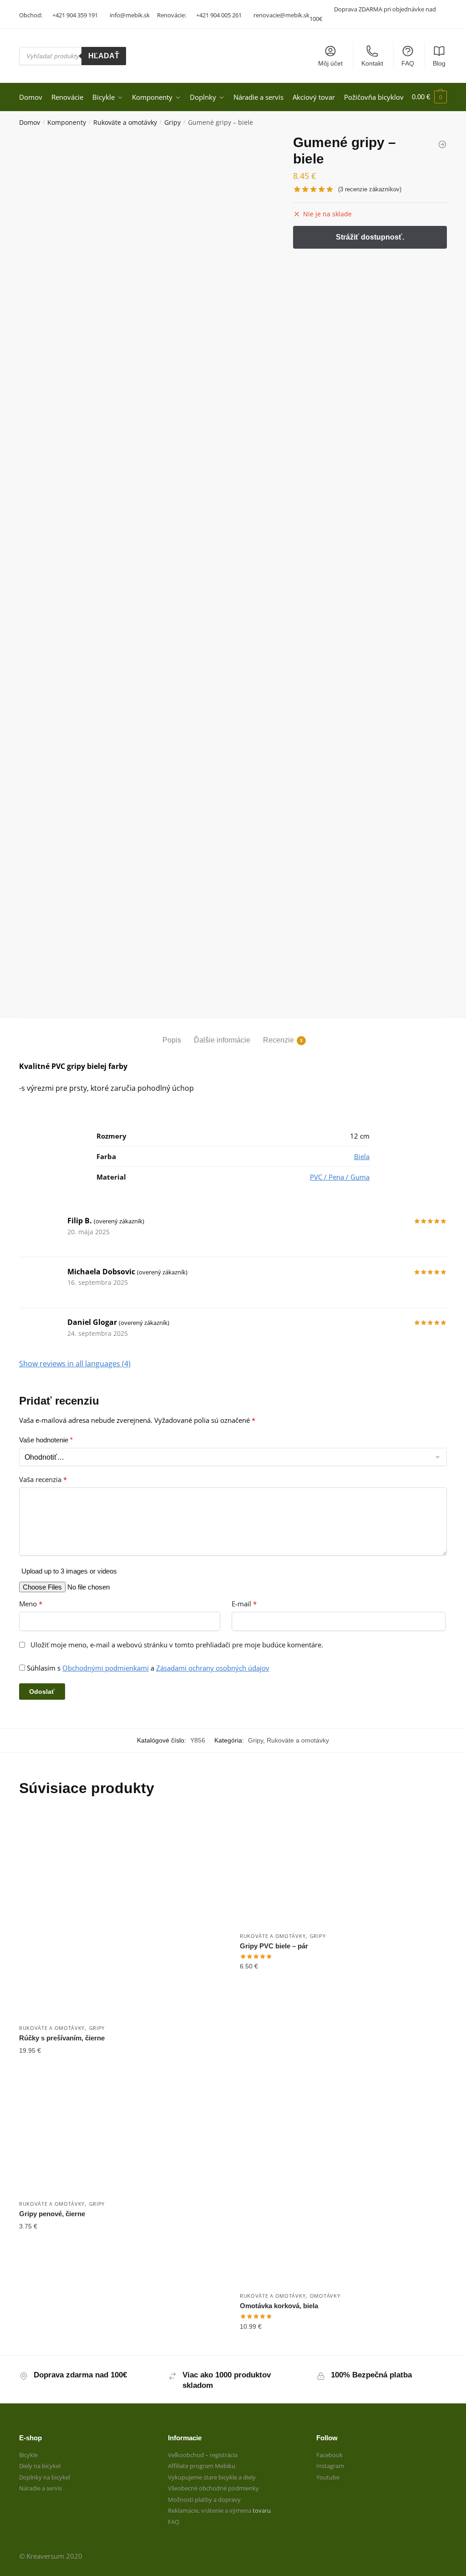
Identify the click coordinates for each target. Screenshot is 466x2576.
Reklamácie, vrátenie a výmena (210, 2510)
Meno (31, 1604)
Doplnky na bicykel (45, 2477)
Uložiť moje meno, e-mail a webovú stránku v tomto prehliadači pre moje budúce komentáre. (177, 1645)
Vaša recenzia (43, 1480)
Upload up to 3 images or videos (69, 1571)
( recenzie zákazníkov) (370, 189)
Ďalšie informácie (222, 1040)
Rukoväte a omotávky (125, 122)
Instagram (330, 2466)
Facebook (329, 2455)
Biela (362, 1156)
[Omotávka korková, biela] (343, 2183)
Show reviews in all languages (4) (75, 1364)
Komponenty (67, 122)
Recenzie (279, 1040)
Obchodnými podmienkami (106, 1668)
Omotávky (325, 2296)
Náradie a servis (41, 2488)
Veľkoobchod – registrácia (203, 2455)
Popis (172, 1040)
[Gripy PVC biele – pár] (343, 1869)
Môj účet (330, 63)
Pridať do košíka (123, 2069)
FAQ (408, 63)
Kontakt (372, 63)
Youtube (328, 2477)
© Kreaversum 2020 (51, 2556)
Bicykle (28, 2455)
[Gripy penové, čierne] (123, 2137)
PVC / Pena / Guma (340, 1177)
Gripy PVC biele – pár (274, 1946)
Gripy (172, 122)
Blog (439, 63)
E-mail (244, 1604)
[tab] (172, 1033)
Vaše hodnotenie (46, 1440)
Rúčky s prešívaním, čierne (62, 2038)
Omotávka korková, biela (279, 2306)
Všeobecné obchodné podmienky (213, 2488)
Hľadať (104, 56)
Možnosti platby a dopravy (204, 2499)
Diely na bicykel (40, 2466)
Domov (30, 122)
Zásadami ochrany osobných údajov (213, 1668)
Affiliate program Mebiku (202, 2466)
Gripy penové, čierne (52, 2214)
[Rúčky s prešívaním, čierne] (123, 1915)
